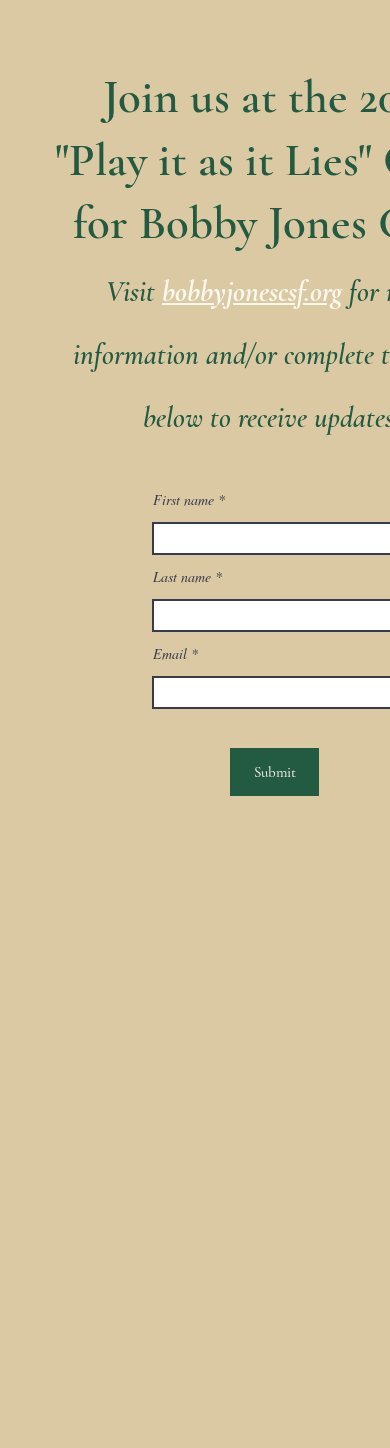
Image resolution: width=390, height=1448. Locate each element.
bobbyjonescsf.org (252, 291)
